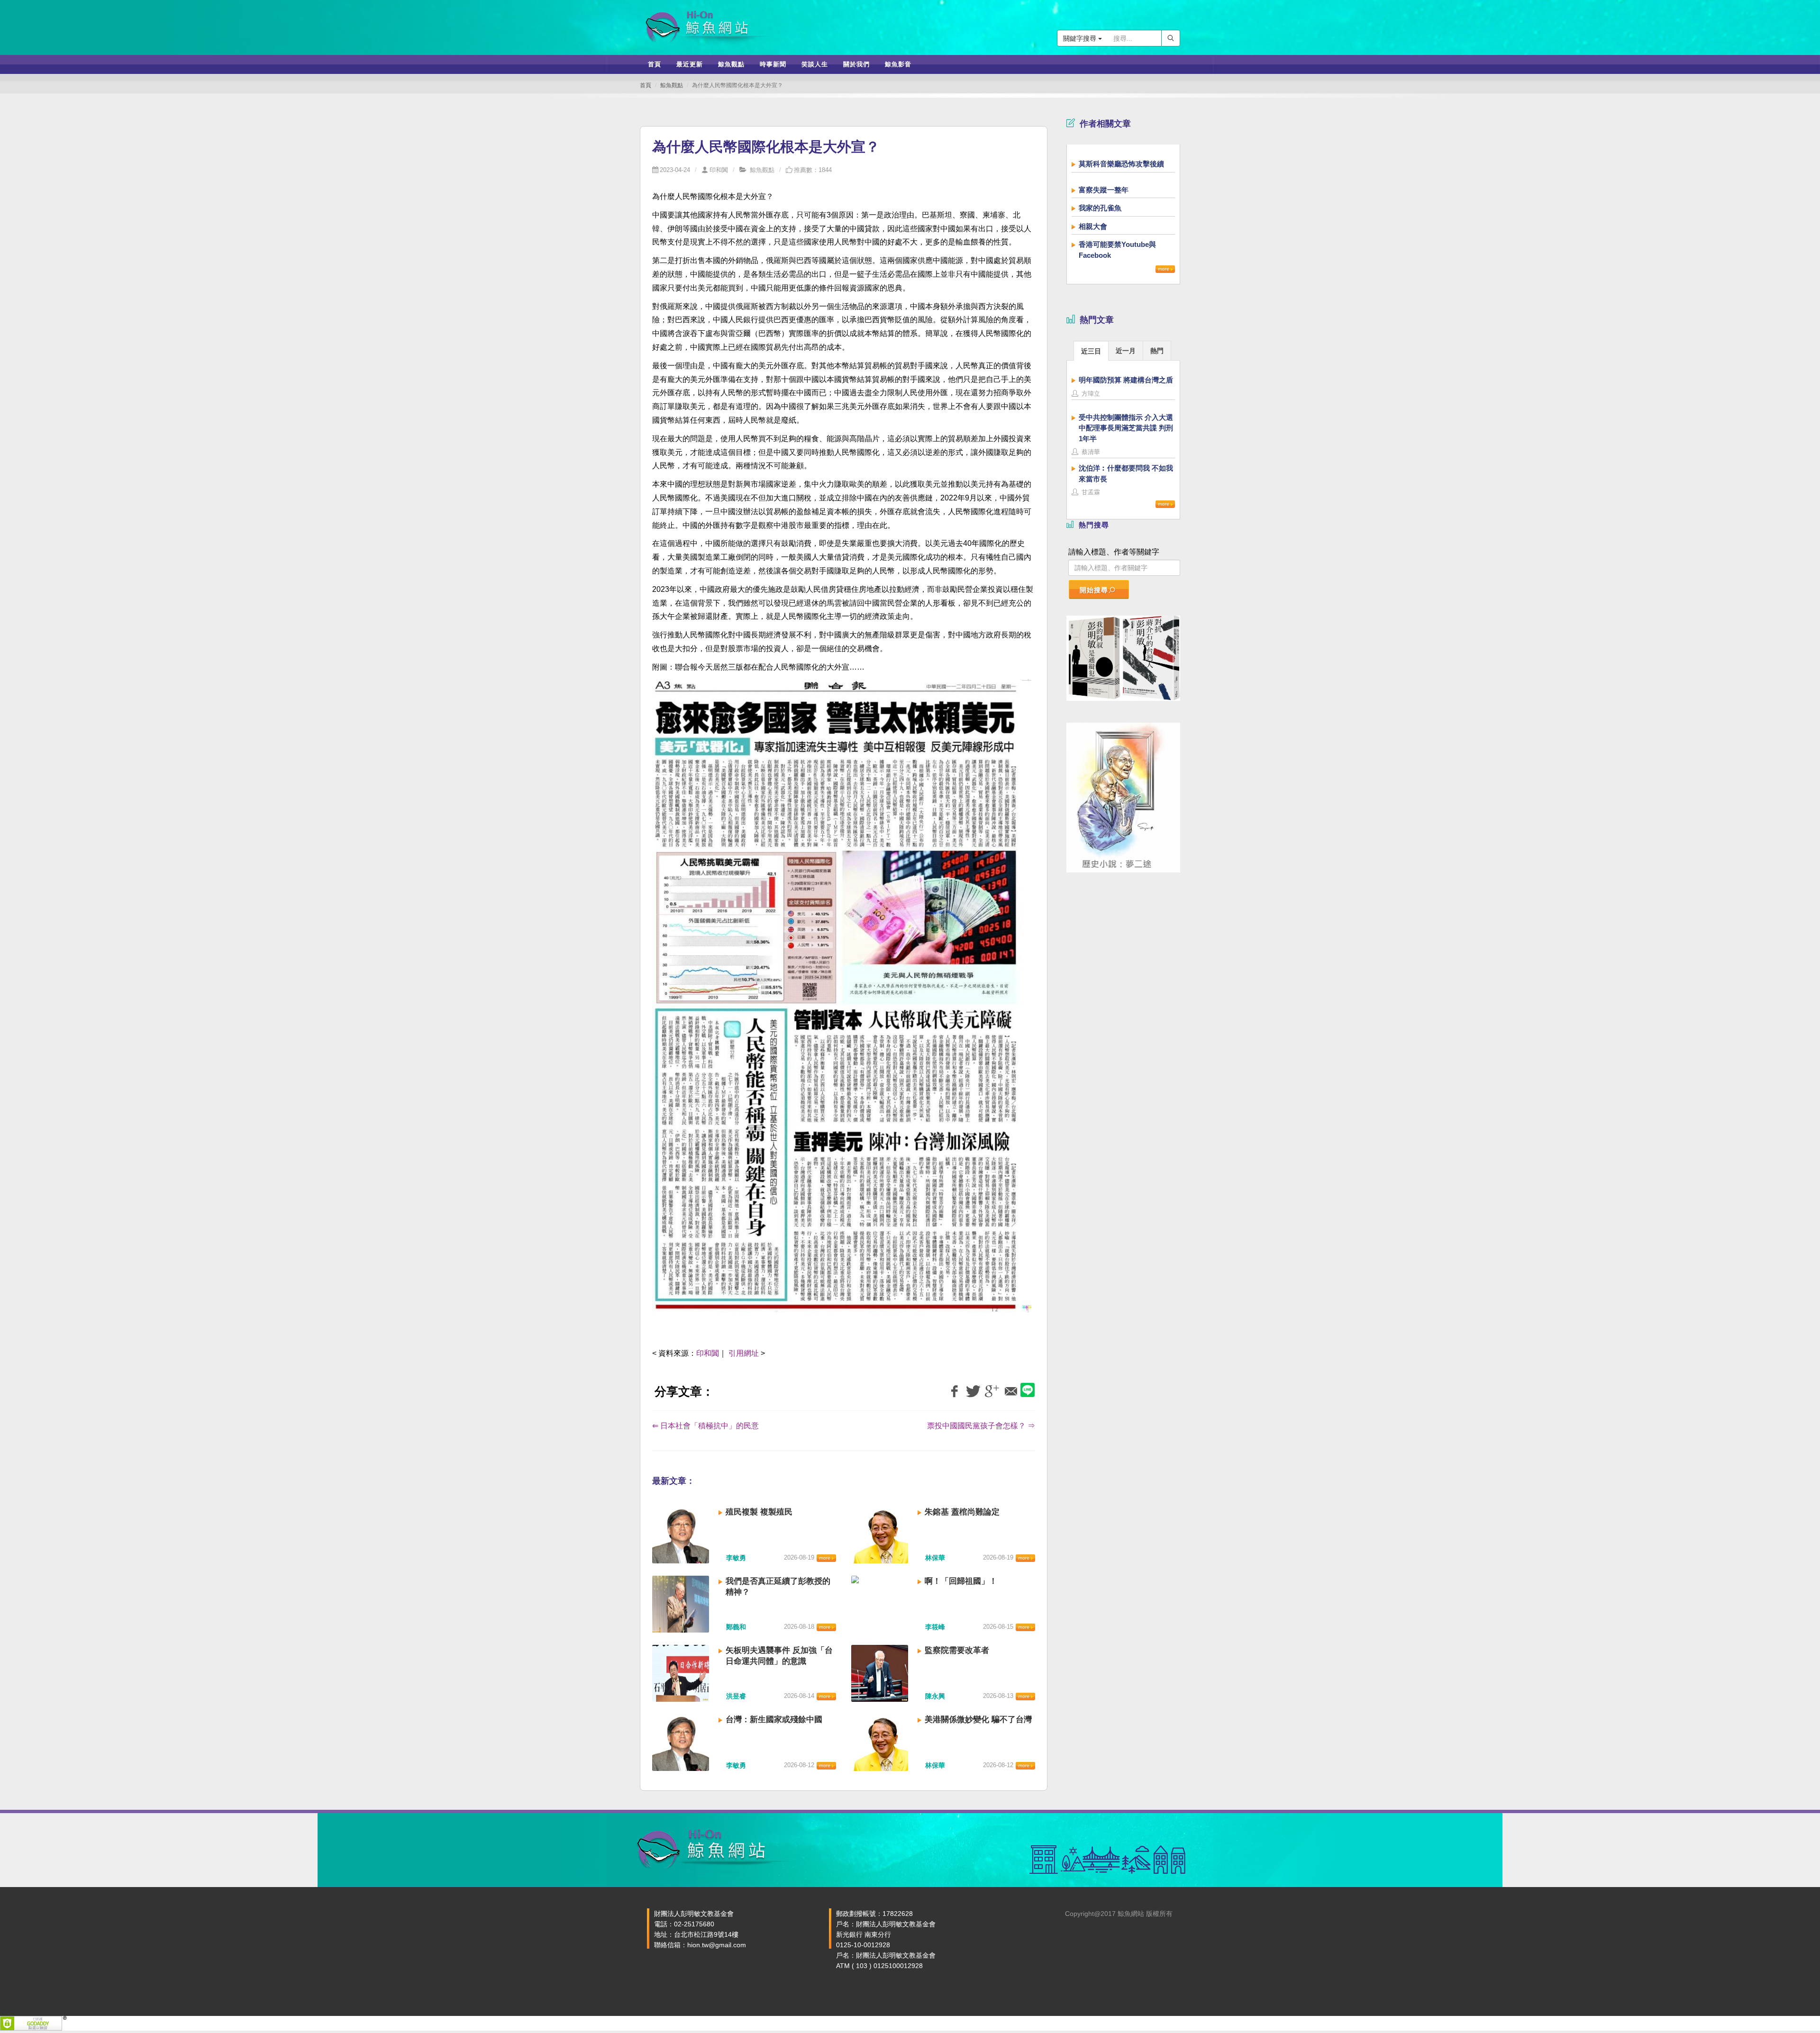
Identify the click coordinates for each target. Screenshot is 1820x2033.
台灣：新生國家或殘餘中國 (774, 1720)
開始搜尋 (1094, 590)
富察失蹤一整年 (1104, 190)
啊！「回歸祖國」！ (961, 1581)
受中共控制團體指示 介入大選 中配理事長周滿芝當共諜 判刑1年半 (1126, 428)
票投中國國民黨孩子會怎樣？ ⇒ (981, 1426)
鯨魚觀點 (672, 85)
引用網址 (744, 1353)
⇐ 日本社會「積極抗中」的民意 (705, 1426)
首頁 (646, 85)
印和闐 (719, 170)
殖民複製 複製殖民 (759, 1512)
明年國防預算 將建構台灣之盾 (1126, 380)
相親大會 (1093, 226)
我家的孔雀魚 (1100, 208)
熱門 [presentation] (1157, 351)
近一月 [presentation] (1126, 351)
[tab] (1091, 350)
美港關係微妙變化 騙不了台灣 (978, 1720)
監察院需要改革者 (957, 1650)
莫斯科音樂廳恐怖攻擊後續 (1121, 164)
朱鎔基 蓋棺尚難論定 (962, 1512)
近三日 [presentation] (1091, 351)
